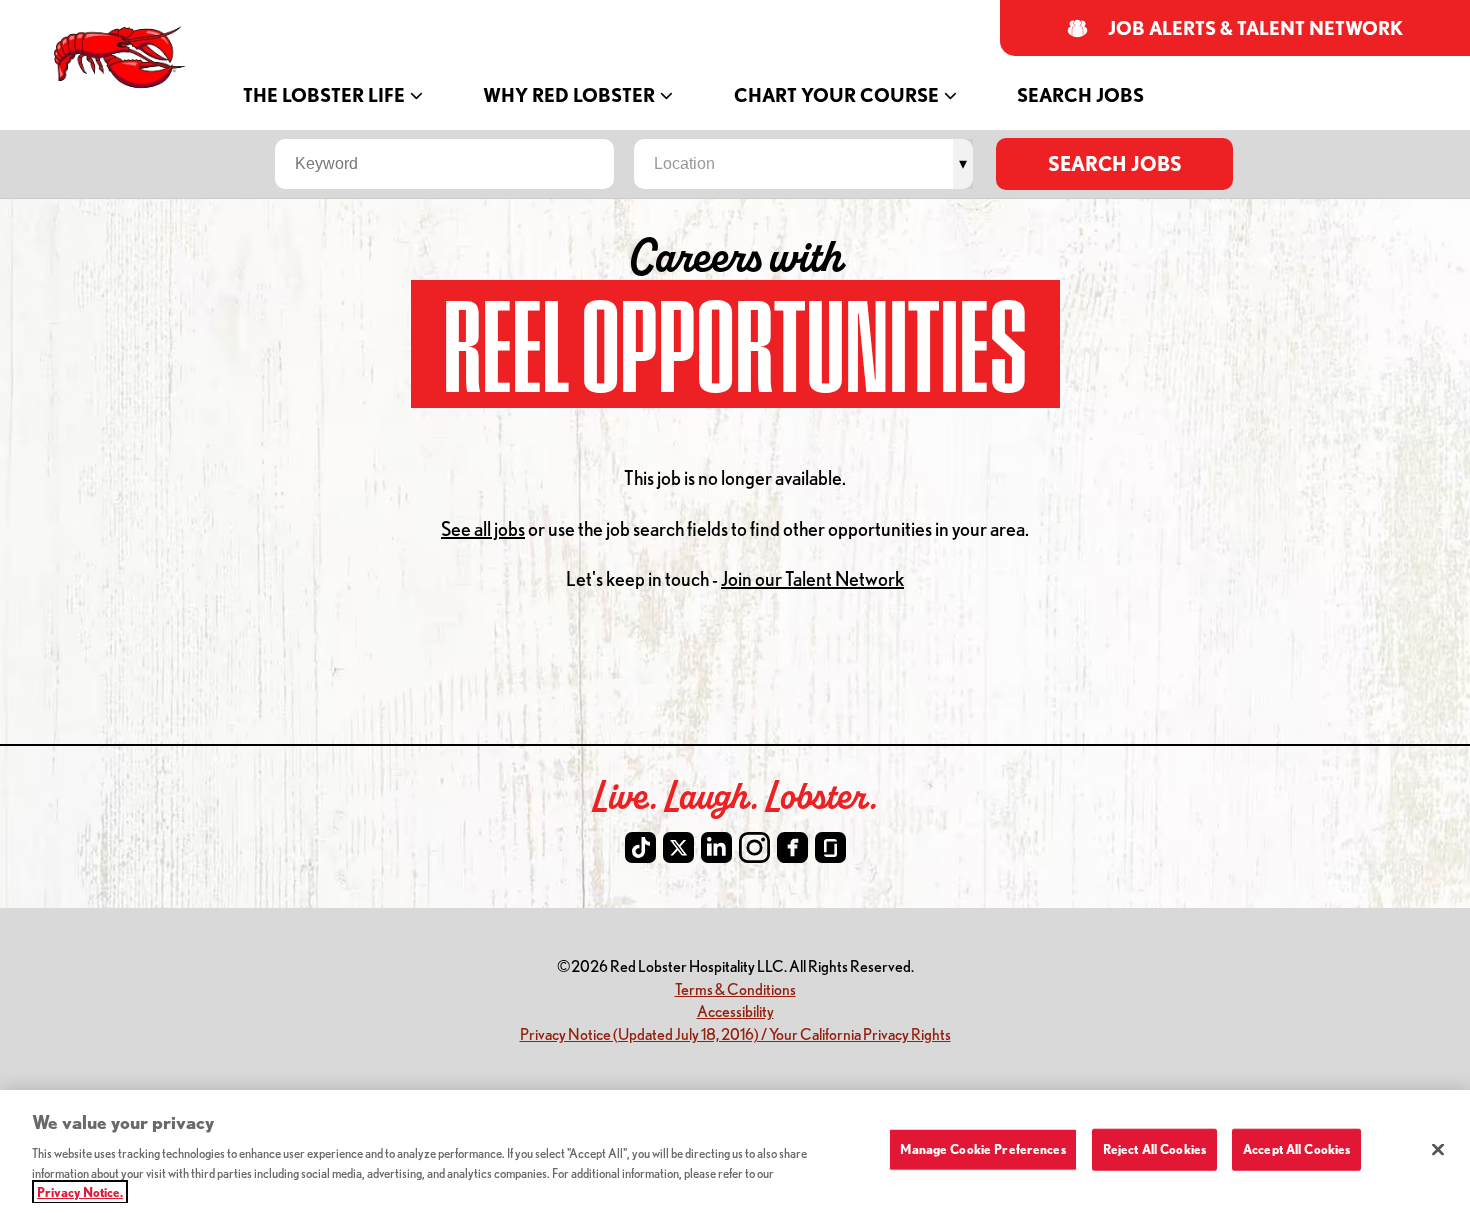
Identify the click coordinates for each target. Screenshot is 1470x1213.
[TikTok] (640, 847)
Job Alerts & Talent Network (1256, 28)
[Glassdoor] (830, 847)
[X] (678, 847)
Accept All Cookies (1296, 1149)
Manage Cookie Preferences (982, 1149)
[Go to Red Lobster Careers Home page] (122, 57)
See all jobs (483, 528)
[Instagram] (754, 847)
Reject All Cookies (1154, 1149)
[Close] (1438, 1150)
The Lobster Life (324, 95)
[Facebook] (792, 847)
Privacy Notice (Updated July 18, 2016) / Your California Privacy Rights (735, 1033)
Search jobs (1115, 163)
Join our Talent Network (812, 578)
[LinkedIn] (716, 847)
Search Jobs (1080, 95)
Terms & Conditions (735, 988)
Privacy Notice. (80, 1192)
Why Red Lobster (569, 95)
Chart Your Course (836, 95)
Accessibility (735, 1010)
